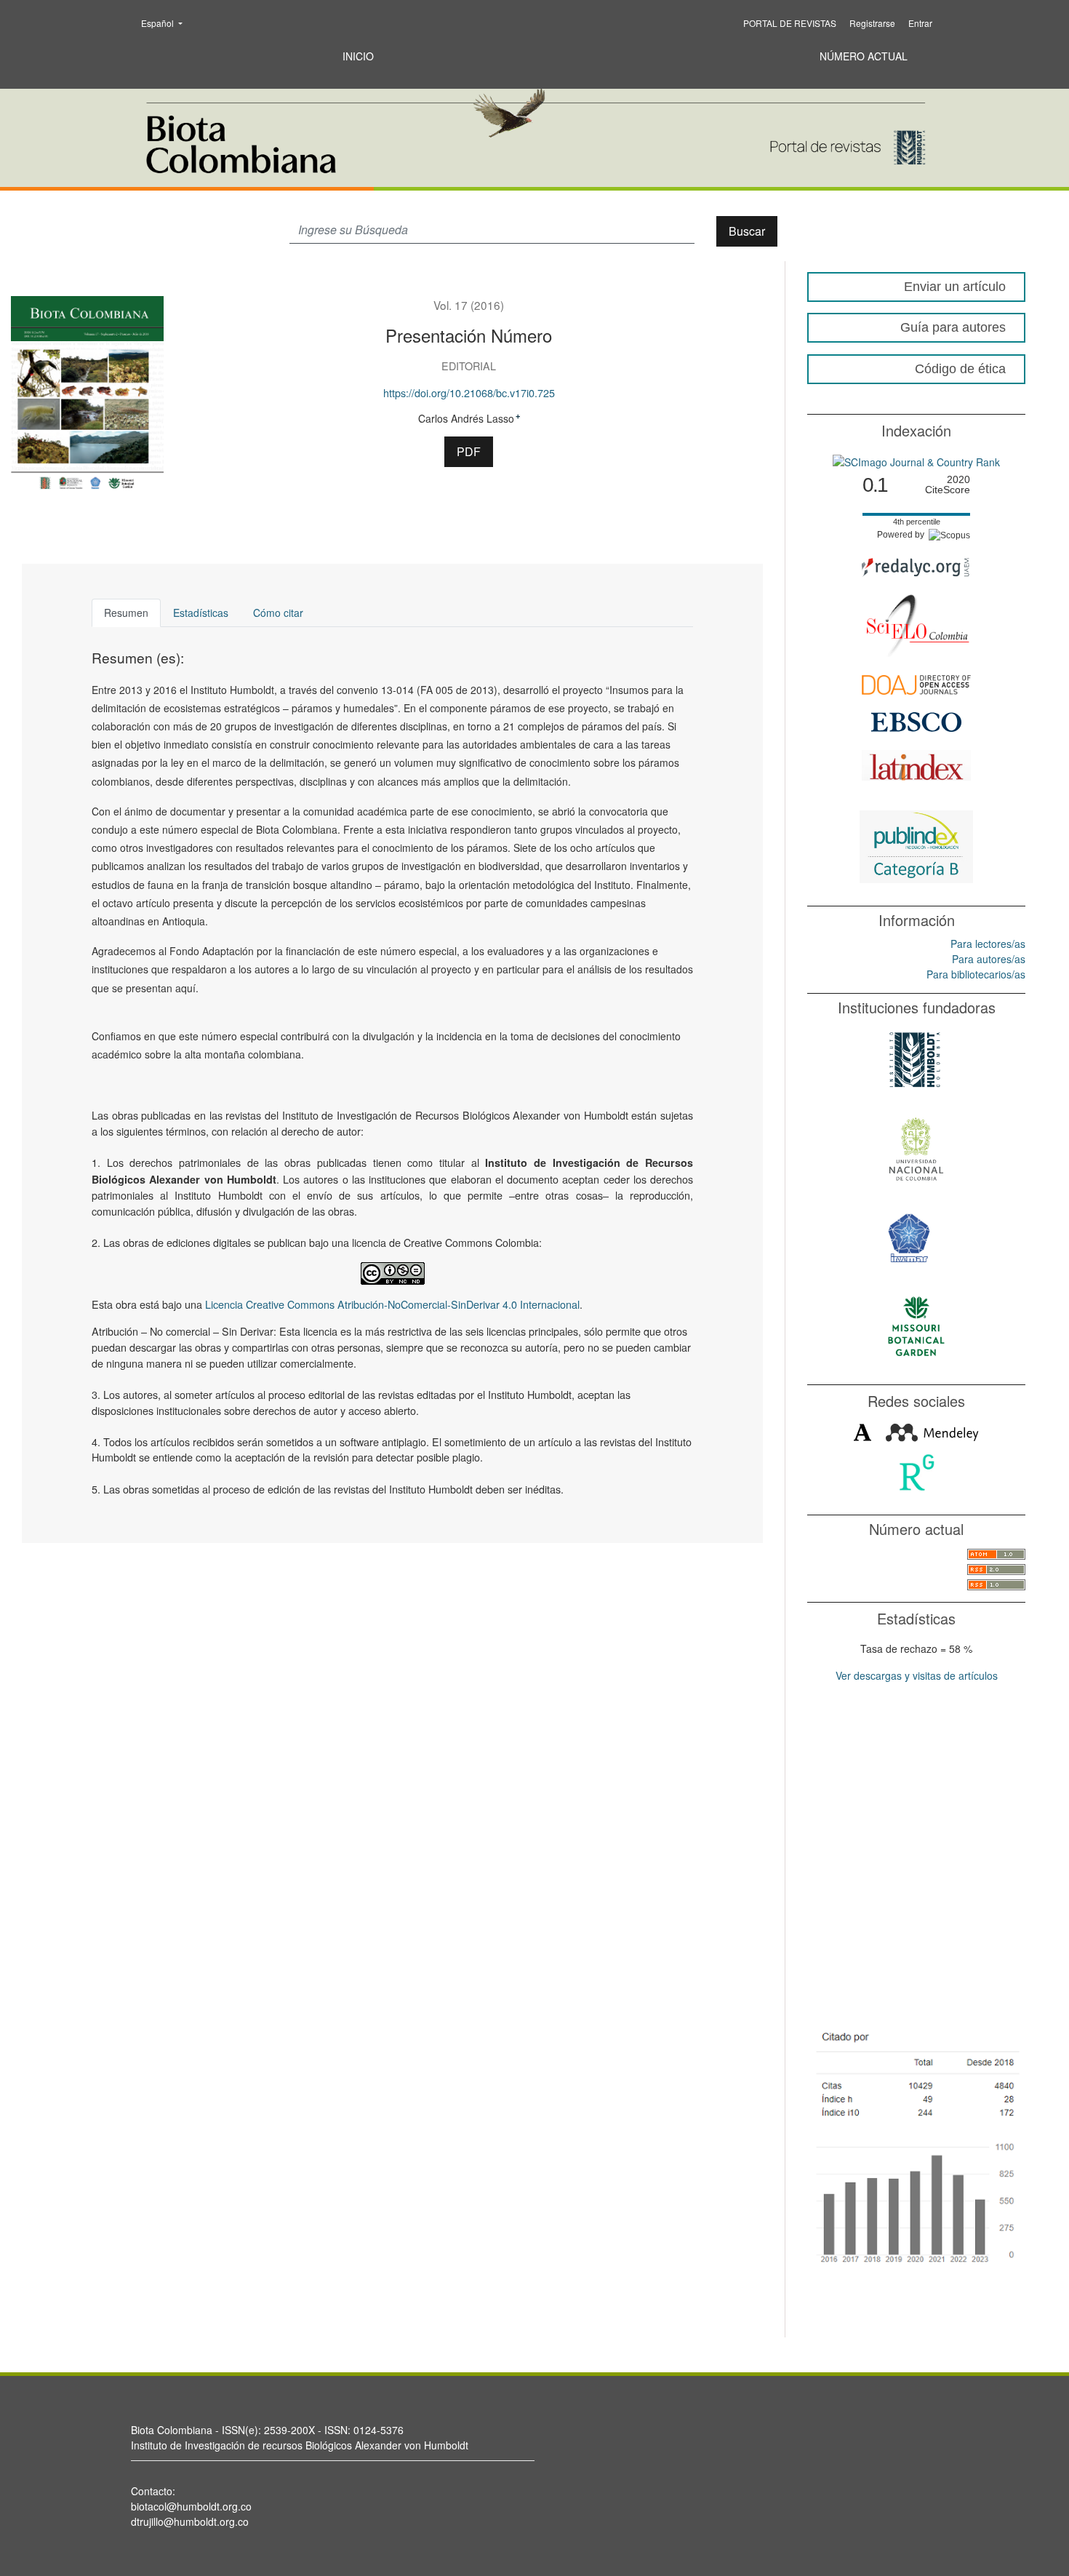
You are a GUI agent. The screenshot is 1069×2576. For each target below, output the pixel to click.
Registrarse (872, 23)
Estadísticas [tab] (201, 613)
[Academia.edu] (862, 1431)
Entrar (920, 23)
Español (166, 23)
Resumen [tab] (126, 613)
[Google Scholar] (916, 2145)
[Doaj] (916, 683)
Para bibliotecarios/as (976, 974)
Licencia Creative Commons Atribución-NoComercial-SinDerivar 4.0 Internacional (392, 1304)
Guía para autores (953, 327)
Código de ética (960, 369)
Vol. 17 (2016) (469, 305)
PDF (469, 451)
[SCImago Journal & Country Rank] (916, 460)
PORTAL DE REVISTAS (790, 23)
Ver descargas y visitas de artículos (917, 1675)
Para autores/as (989, 959)
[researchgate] (917, 1471)
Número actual (864, 56)
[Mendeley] (932, 1431)
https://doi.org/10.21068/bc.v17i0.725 (469, 392)
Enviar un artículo (955, 287)
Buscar (747, 231)
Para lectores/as (988, 944)
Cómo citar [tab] (278, 613)
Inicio (358, 56)
